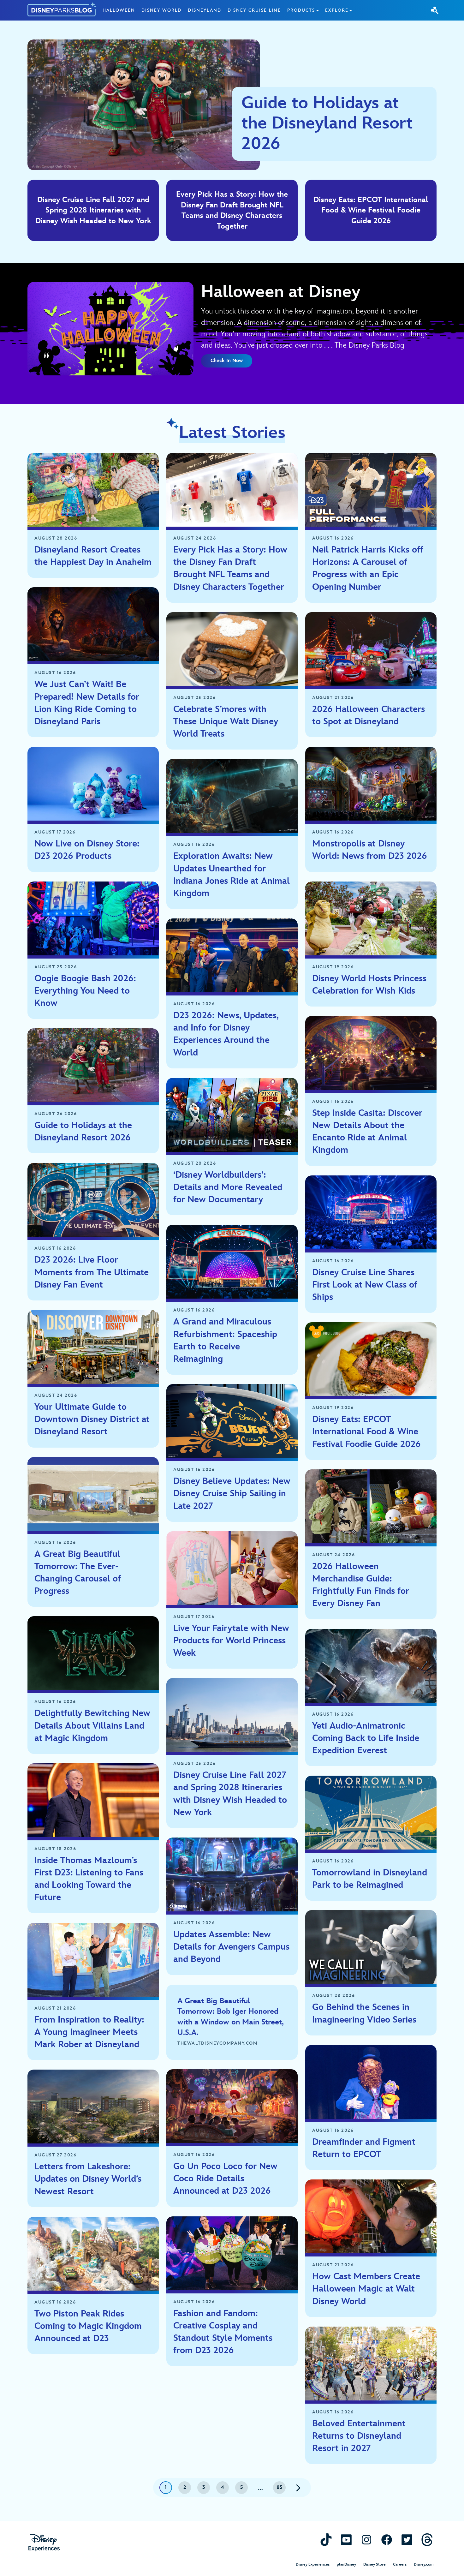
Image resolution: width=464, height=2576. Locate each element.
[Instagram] (366, 2540)
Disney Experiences (313, 2564)
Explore (337, 10)
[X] (407, 2540)
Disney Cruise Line (254, 10)
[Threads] (427, 2540)
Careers (400, 2564)
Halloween (119, 10)
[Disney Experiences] (44, 2543)
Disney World (161, 10)
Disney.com (424, 2564)
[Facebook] (387, 2540)
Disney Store (375, 2564)
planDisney (346, 2564)
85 (280, 2487)
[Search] (435, 10)
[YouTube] (346, 2540)
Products (301, 10)
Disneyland (205, 10)
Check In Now (227, 361)
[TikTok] (326, 2540)
